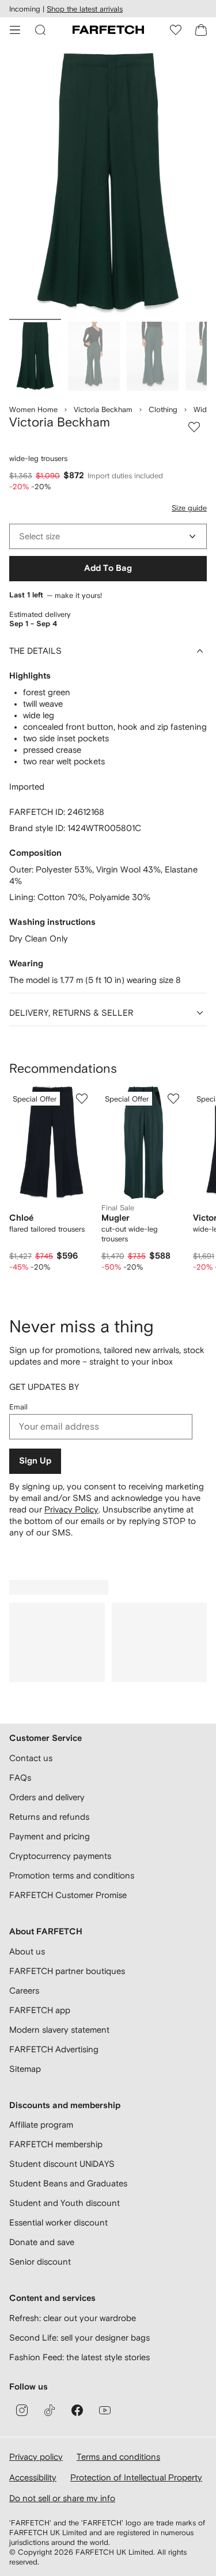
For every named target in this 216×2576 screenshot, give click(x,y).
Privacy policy (36, 2457)
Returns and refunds (49, 1817)
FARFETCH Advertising (54, 2049)
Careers (24, 1990)
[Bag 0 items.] (201, 30)
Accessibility (33, 2477)
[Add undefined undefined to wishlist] (82, 1099)
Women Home (33, 409)
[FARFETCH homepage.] (108, 30)
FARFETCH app (40, 2010)
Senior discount (40, 2261)
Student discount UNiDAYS (62, 2164)
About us (27, 1951)
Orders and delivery (47, 1797)
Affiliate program (41, 2125)
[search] (40, 30)
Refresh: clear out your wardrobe (73, 2318)
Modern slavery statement (59, 2030)
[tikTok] (50, 2410)
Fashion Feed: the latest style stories (79, 2357)
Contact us (31, 1758)
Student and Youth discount (65, 2203)
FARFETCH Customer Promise (68, 1895)
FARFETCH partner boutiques (67, 1971)
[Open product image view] (108, 183)
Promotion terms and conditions (72, 1875)
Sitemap (25, 2069)
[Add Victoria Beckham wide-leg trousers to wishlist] (194, 427)
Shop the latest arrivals (85, 9)
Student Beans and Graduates (68, 2183)
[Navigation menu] (15, 30)
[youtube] (105, 2410)
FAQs (20, 1777)
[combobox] (108, 536)
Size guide (189, 508)
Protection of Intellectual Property (136, 2477)
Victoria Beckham (103, 409)
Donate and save (42, 2242)
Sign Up (35, 1461)
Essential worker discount (58, 2222)
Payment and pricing (50, 1836)
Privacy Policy (71, 1509)
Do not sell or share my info (62, 2498)
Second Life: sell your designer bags (79, 2337)
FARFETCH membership (56, 2144)
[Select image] (35, 356)
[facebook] (77, 2410)
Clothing (163, 409)
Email (18, 1407)
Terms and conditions (118, 2457)
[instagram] (22, 2410)
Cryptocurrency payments (60, 1856)
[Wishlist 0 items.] (176, 30)
